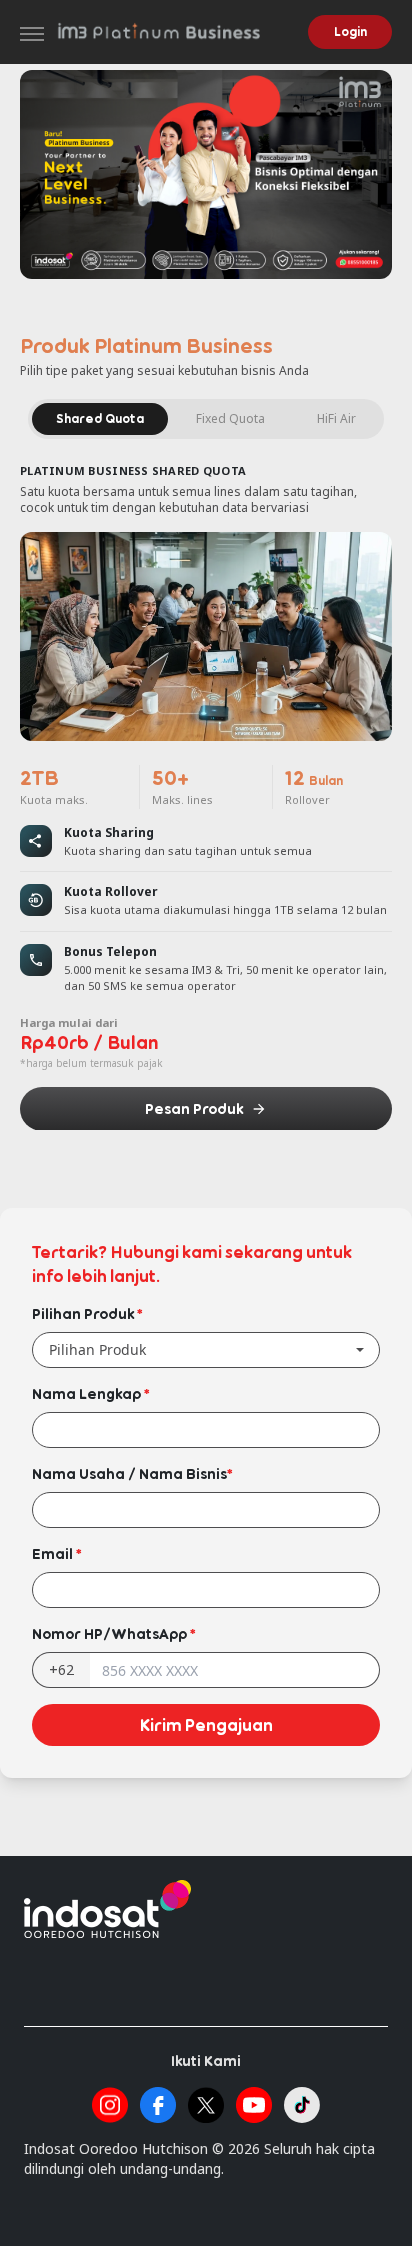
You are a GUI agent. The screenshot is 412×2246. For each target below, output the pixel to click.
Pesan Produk (194, 1108)
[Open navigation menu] (32, 34)
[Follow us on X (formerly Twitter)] (206, 2105)
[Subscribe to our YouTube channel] (254, 2105)
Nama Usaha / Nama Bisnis (132, 1473)
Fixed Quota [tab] (230, 418)
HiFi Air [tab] (336, 418)
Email (56, 1553)
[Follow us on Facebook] (158, 2105)
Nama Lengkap (90, 1393)
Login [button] (350, 31)
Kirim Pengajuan (206, 1725)
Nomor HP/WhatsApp (113, 1633)
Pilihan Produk (87, 1313)
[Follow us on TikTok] (302, 2105)
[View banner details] (206, 174)
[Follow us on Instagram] (110, 2105)
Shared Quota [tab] (100, 418)
